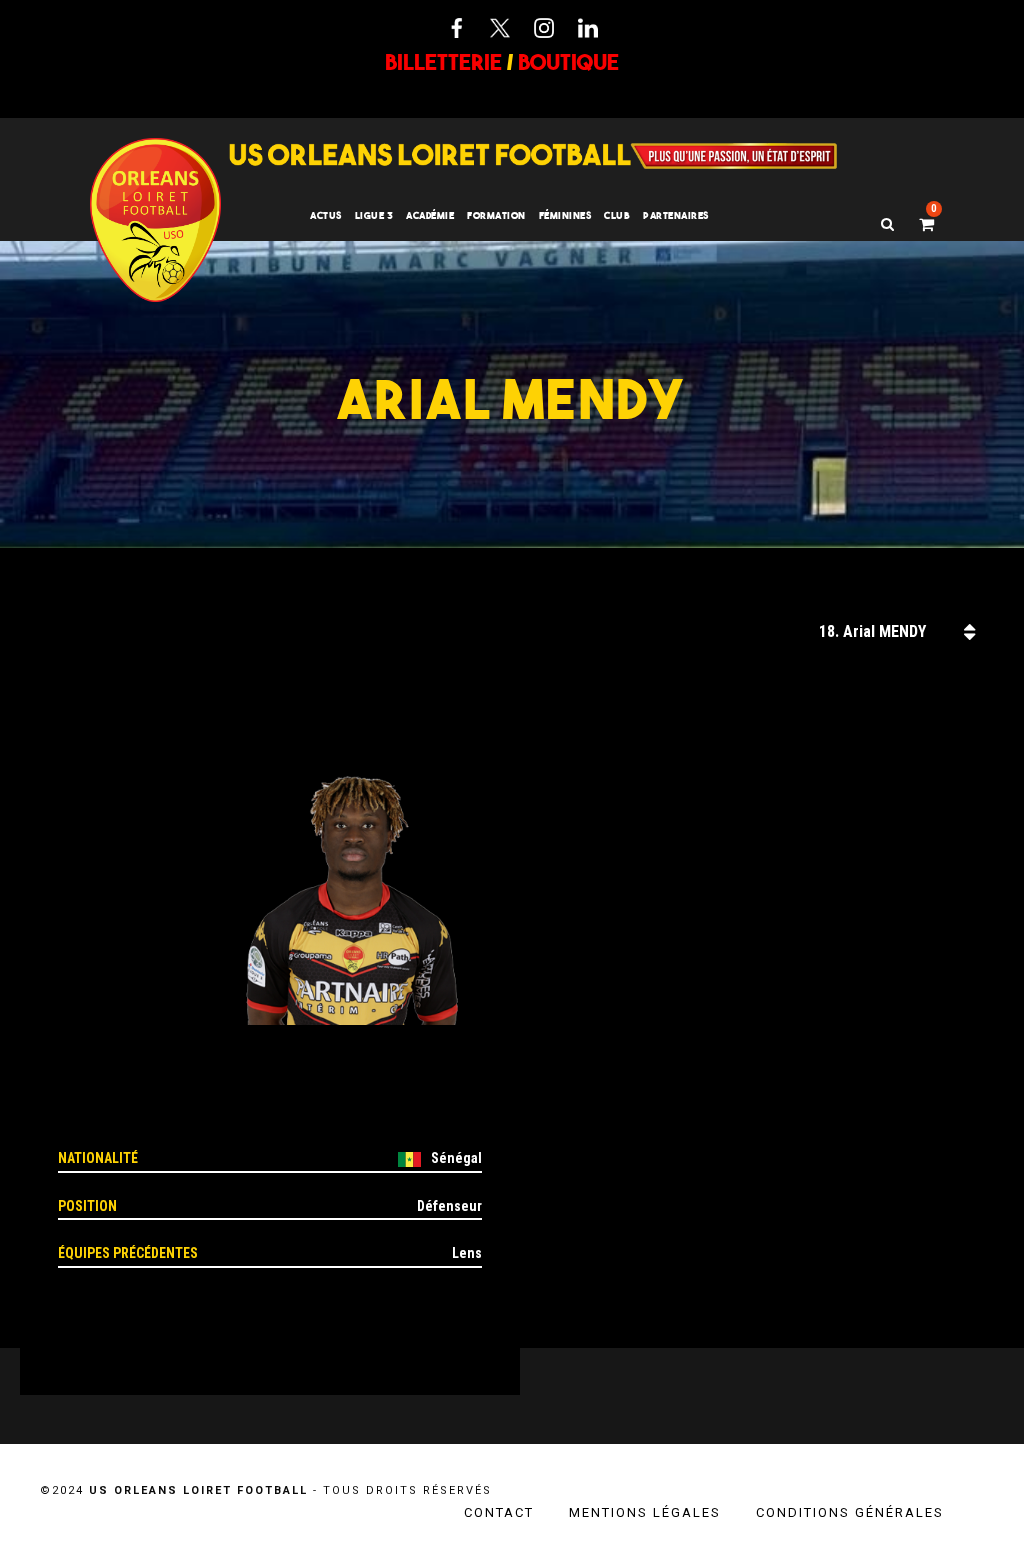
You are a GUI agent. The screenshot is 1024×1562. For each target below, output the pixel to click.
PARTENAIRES (676, 215)
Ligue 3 (374, 215)
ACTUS (326, 215)
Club (617, 215)
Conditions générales (850, 1512)
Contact (499, 1512)
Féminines (565, 215)
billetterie (443, 62)
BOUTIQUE (568, 62)
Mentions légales (645, 1512)
